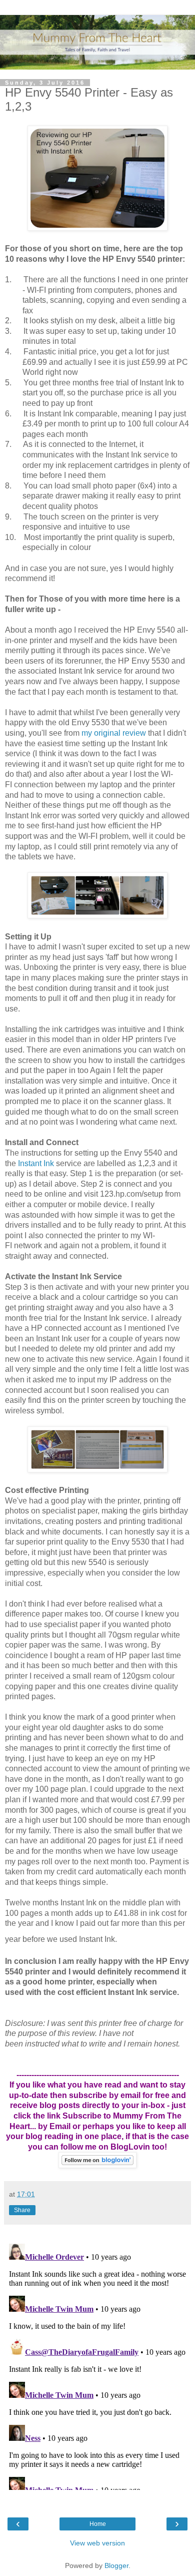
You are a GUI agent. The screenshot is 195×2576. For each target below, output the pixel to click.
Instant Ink (36, 1163)
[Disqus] (97, 2365)
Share (22, 2210)
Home (98, 2524)
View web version (97, 2543)
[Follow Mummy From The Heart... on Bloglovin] (97, 2165)
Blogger (116, 2565)
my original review (114, 733)
